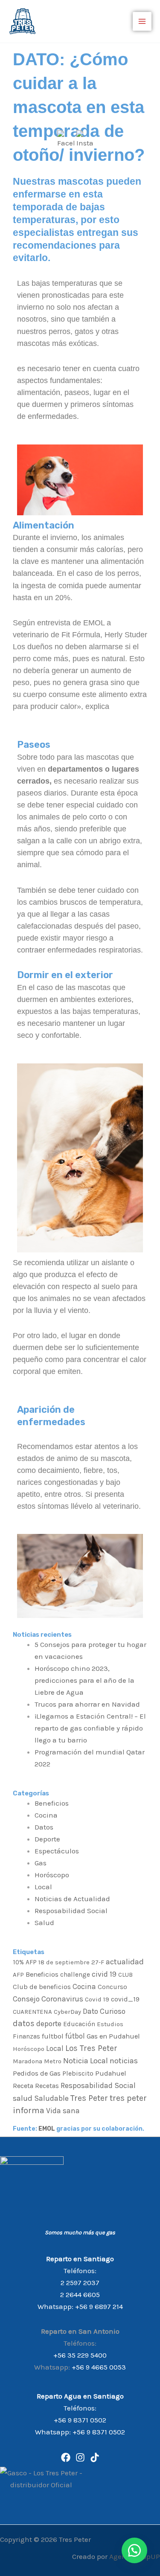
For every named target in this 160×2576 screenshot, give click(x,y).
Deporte (47, 1839)
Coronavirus (62, 1999)
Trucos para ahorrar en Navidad (87, 1704)
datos (24, 2023)
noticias (124, 2061)
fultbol (53, 2036)
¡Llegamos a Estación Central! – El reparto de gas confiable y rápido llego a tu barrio (90, 1728)
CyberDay (67, 2012)
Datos (44, 1827)
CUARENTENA (32, 2012)
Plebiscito (78, 2073)
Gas (41, 1863)
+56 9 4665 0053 (99, 2367)
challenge (75, 1975)
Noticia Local (86, 2061)
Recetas (47, 2086)
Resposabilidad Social (71, 1911)
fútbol (75, 2036)
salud (23, 2098)
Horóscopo (52, 1875)
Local (43, 1887)
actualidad (125, 1962)
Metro (53, 2061)
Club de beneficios (42, 1987)
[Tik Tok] (95, 2457)
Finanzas (26, 2036)
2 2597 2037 (80, 2283)
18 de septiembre (64, 1962)
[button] (134, 2550)
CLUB (125, 1975)
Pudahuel (111, 2073)
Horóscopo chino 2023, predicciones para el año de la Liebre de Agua (84, 1680)
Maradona (28, 2061)
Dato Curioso (104, 2011)
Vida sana (63, 2111)
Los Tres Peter (91, 2048)
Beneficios (52, 1803)
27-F (98, 1962)
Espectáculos (57, 1851)
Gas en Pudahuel (113, 2036)
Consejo (26, 1999)
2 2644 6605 (80, 2294)
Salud (44, 1923)
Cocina (46, 1815)
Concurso (112, 1987)
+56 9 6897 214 (99, 2306)
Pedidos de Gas (37, 2073)
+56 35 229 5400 (80, 2355)
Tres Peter (89, 2098)
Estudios (110, 2024)
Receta (23, 2086)
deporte (49, 2024)
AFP (18, 1975)
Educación (79, 2024)
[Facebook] (66, 2457)
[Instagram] (80, 2457)
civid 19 (104, 1974)
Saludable (51, 2098)
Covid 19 (97, 1999)
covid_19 (125, 1999)
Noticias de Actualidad (72, 1899)
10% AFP (25, 1962)
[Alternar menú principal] (142, 21)
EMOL (46, 2129)
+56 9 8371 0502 (80, 2420)
